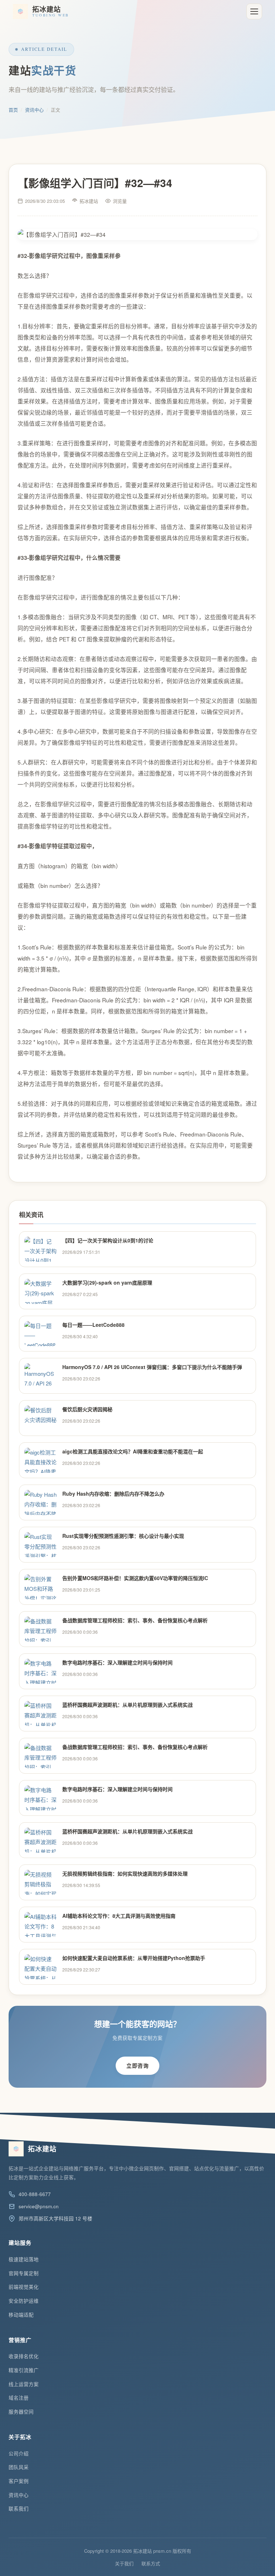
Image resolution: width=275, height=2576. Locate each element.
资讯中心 (34, 110)
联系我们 (19, 2509)
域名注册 (19, 2398)
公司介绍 (19, 2453)
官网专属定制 (24, 2273)
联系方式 (151, 2563)
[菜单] (254, 11)
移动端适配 (21, 2315)
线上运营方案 (24, 2384)
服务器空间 (21, 2412)
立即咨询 (137, 2066)
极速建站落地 (24, 2259)
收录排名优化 (24, 2356)
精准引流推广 (24, 2370)
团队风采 (19, 2467)
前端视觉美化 (24, 2287)
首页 (13, 110)
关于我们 (124, 2563)
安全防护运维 (24, 2301)
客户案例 (19, 2481)
